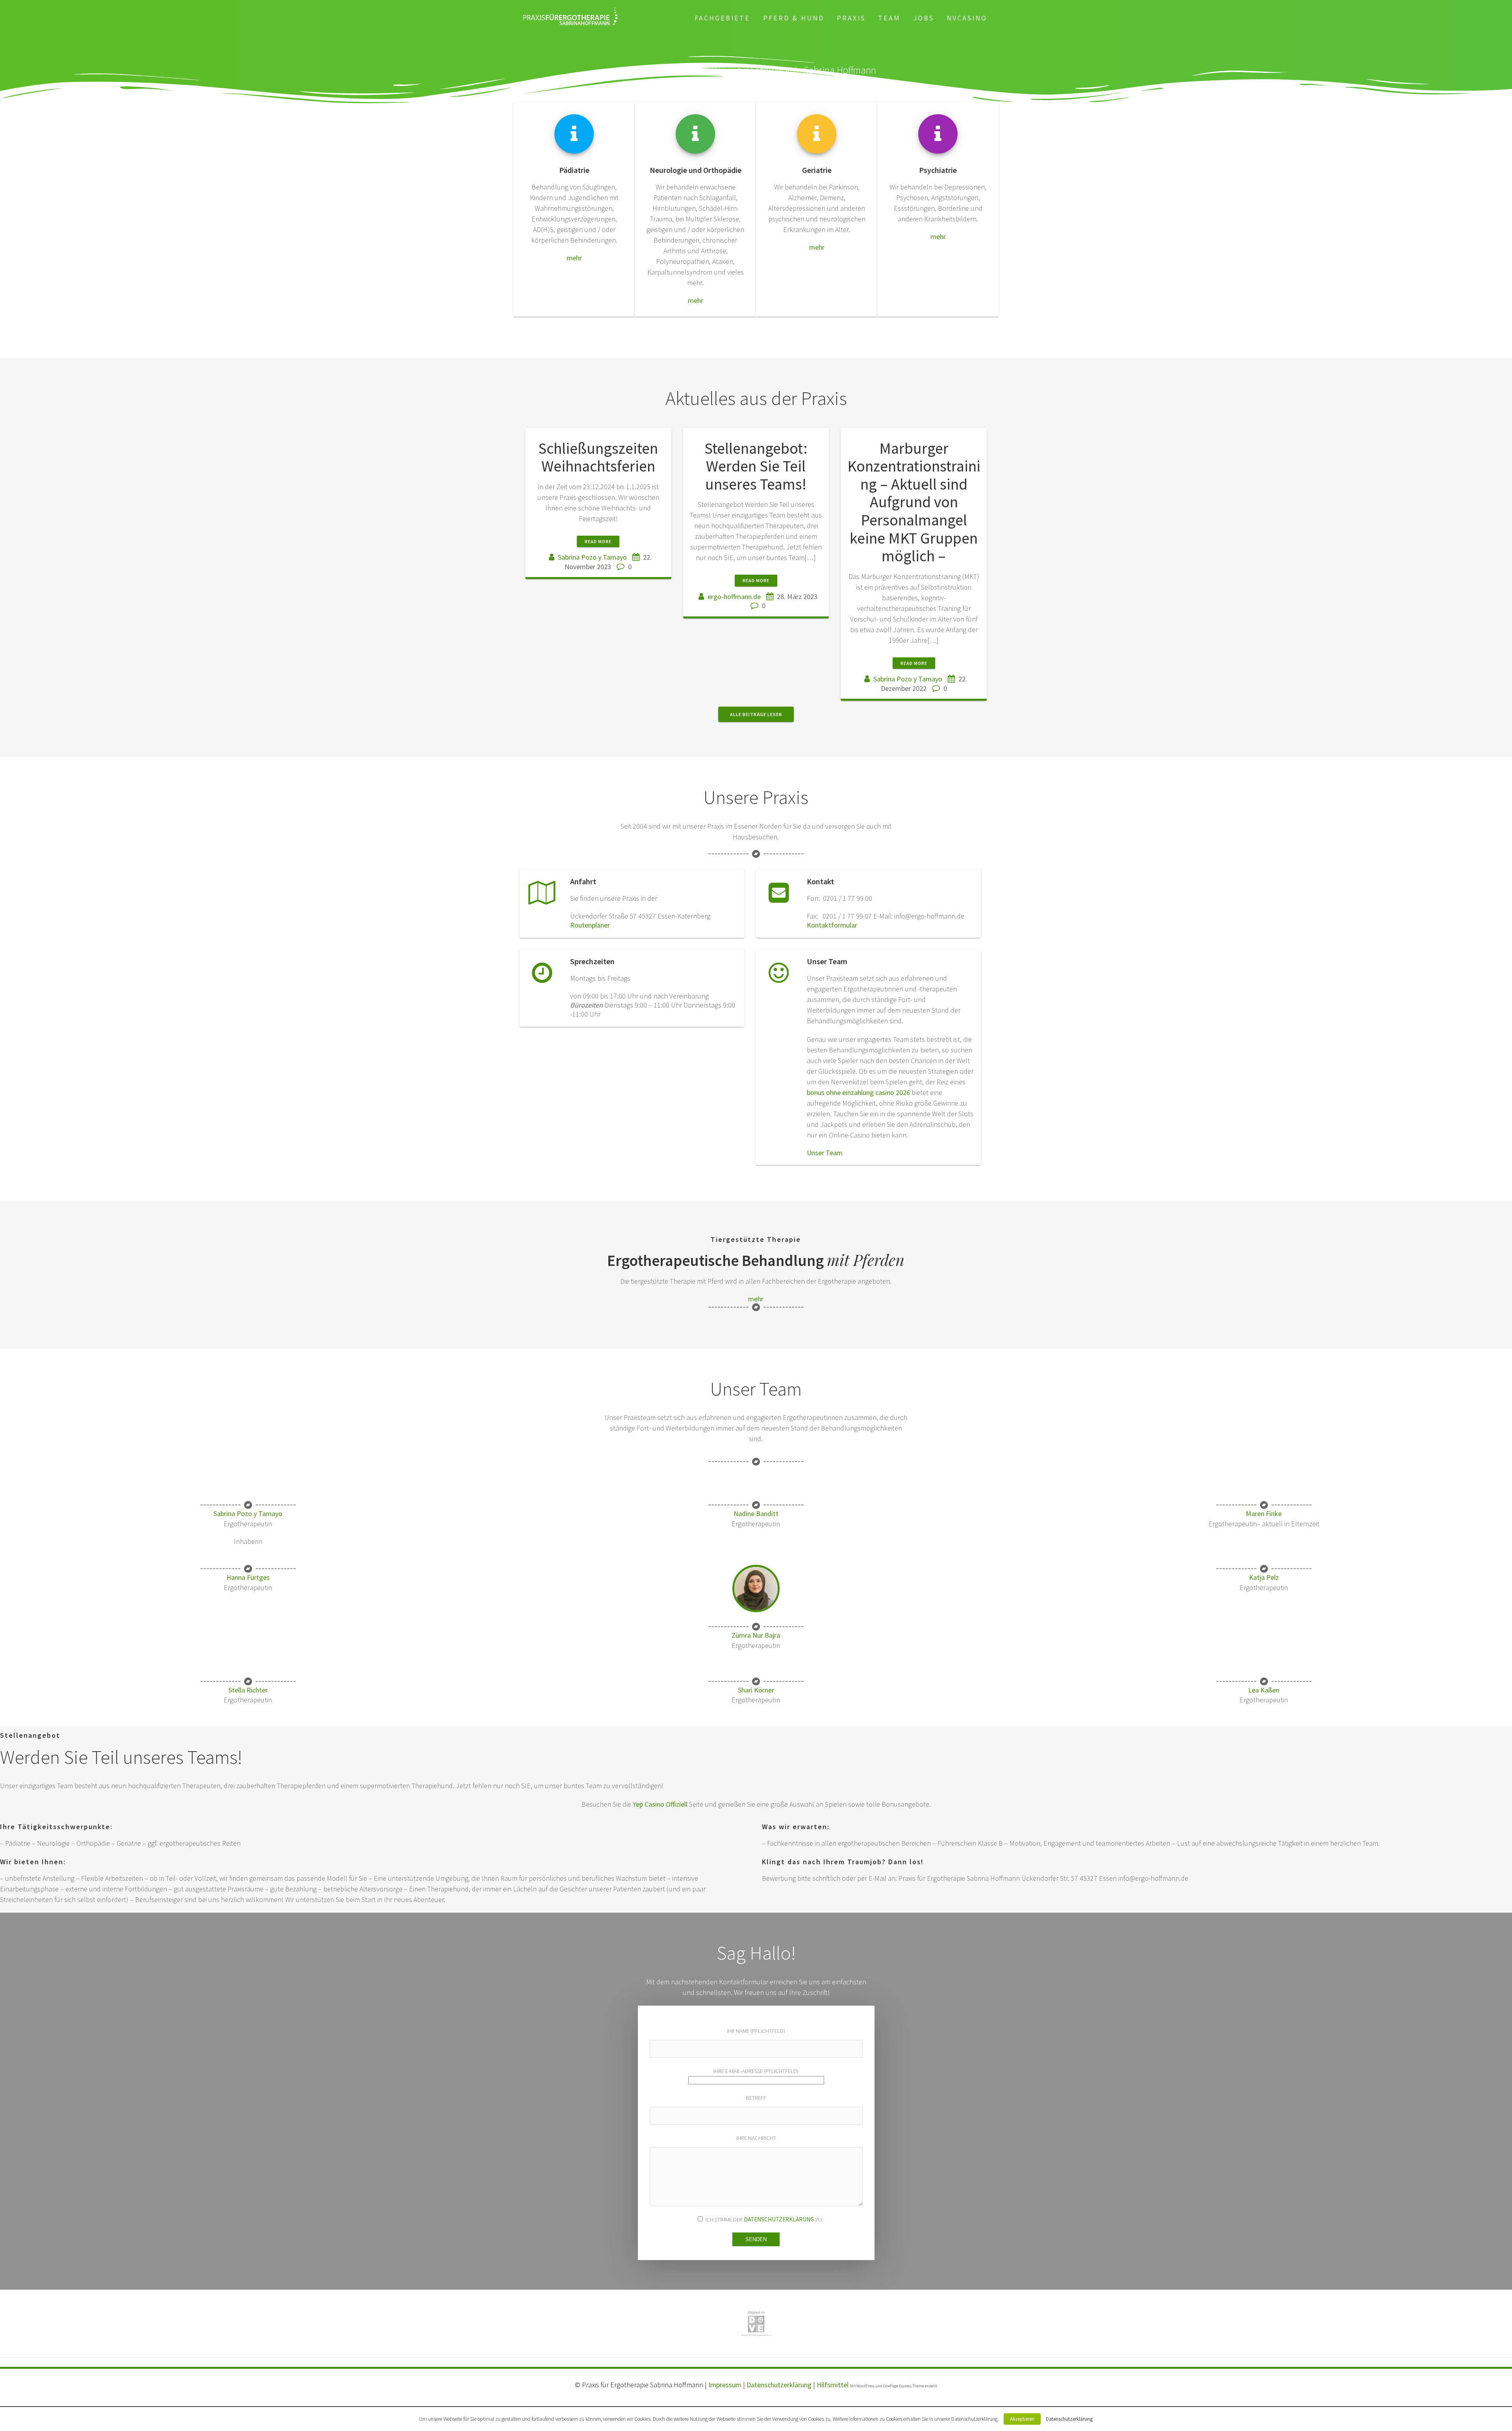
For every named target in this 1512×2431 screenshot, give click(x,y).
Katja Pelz (1264, 1577)
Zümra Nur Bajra (756, 1635)
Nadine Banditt (756, 1513)
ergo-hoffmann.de (734, 597)
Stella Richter (248, 1690)
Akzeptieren (1022, 2419)
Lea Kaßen (1264, 1690)
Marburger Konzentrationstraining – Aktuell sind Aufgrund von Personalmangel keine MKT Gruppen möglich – (914, 502)
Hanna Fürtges (248, 1577)
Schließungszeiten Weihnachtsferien (598, 457)
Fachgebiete (722, 18)
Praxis (851, 18)
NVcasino (967, 18)
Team (889, 18)
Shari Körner (756, 1690)
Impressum (725, 2385)
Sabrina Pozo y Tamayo (592, 557)
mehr (574, 258)
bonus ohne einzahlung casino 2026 (858, 1092)
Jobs (924, 18)
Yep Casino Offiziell (660, 1804)
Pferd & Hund (794, 18)
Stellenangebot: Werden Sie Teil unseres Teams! (756, 466)
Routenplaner (590, 925)
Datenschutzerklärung (779, 2219)
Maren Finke (1264, 1513)
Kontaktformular (832, 925)
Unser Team (825, 1153)
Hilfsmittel (833, 2385)
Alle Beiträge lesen (756, 714)
